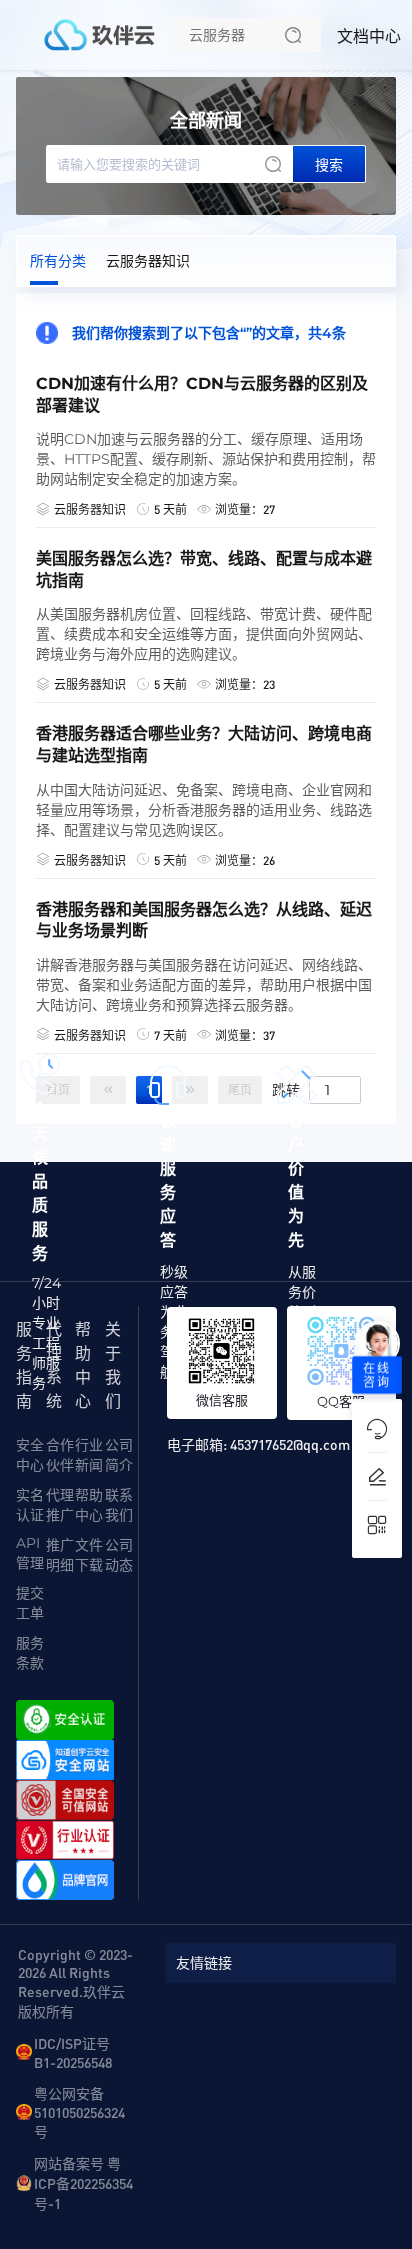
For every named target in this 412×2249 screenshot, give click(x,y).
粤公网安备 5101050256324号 (79, 2112)
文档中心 (369, 36)
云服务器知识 (148, 261)
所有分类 (58, 261)
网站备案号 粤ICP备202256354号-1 (83, 2183)
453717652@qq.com (290, 1444)
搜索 (329, 165)
